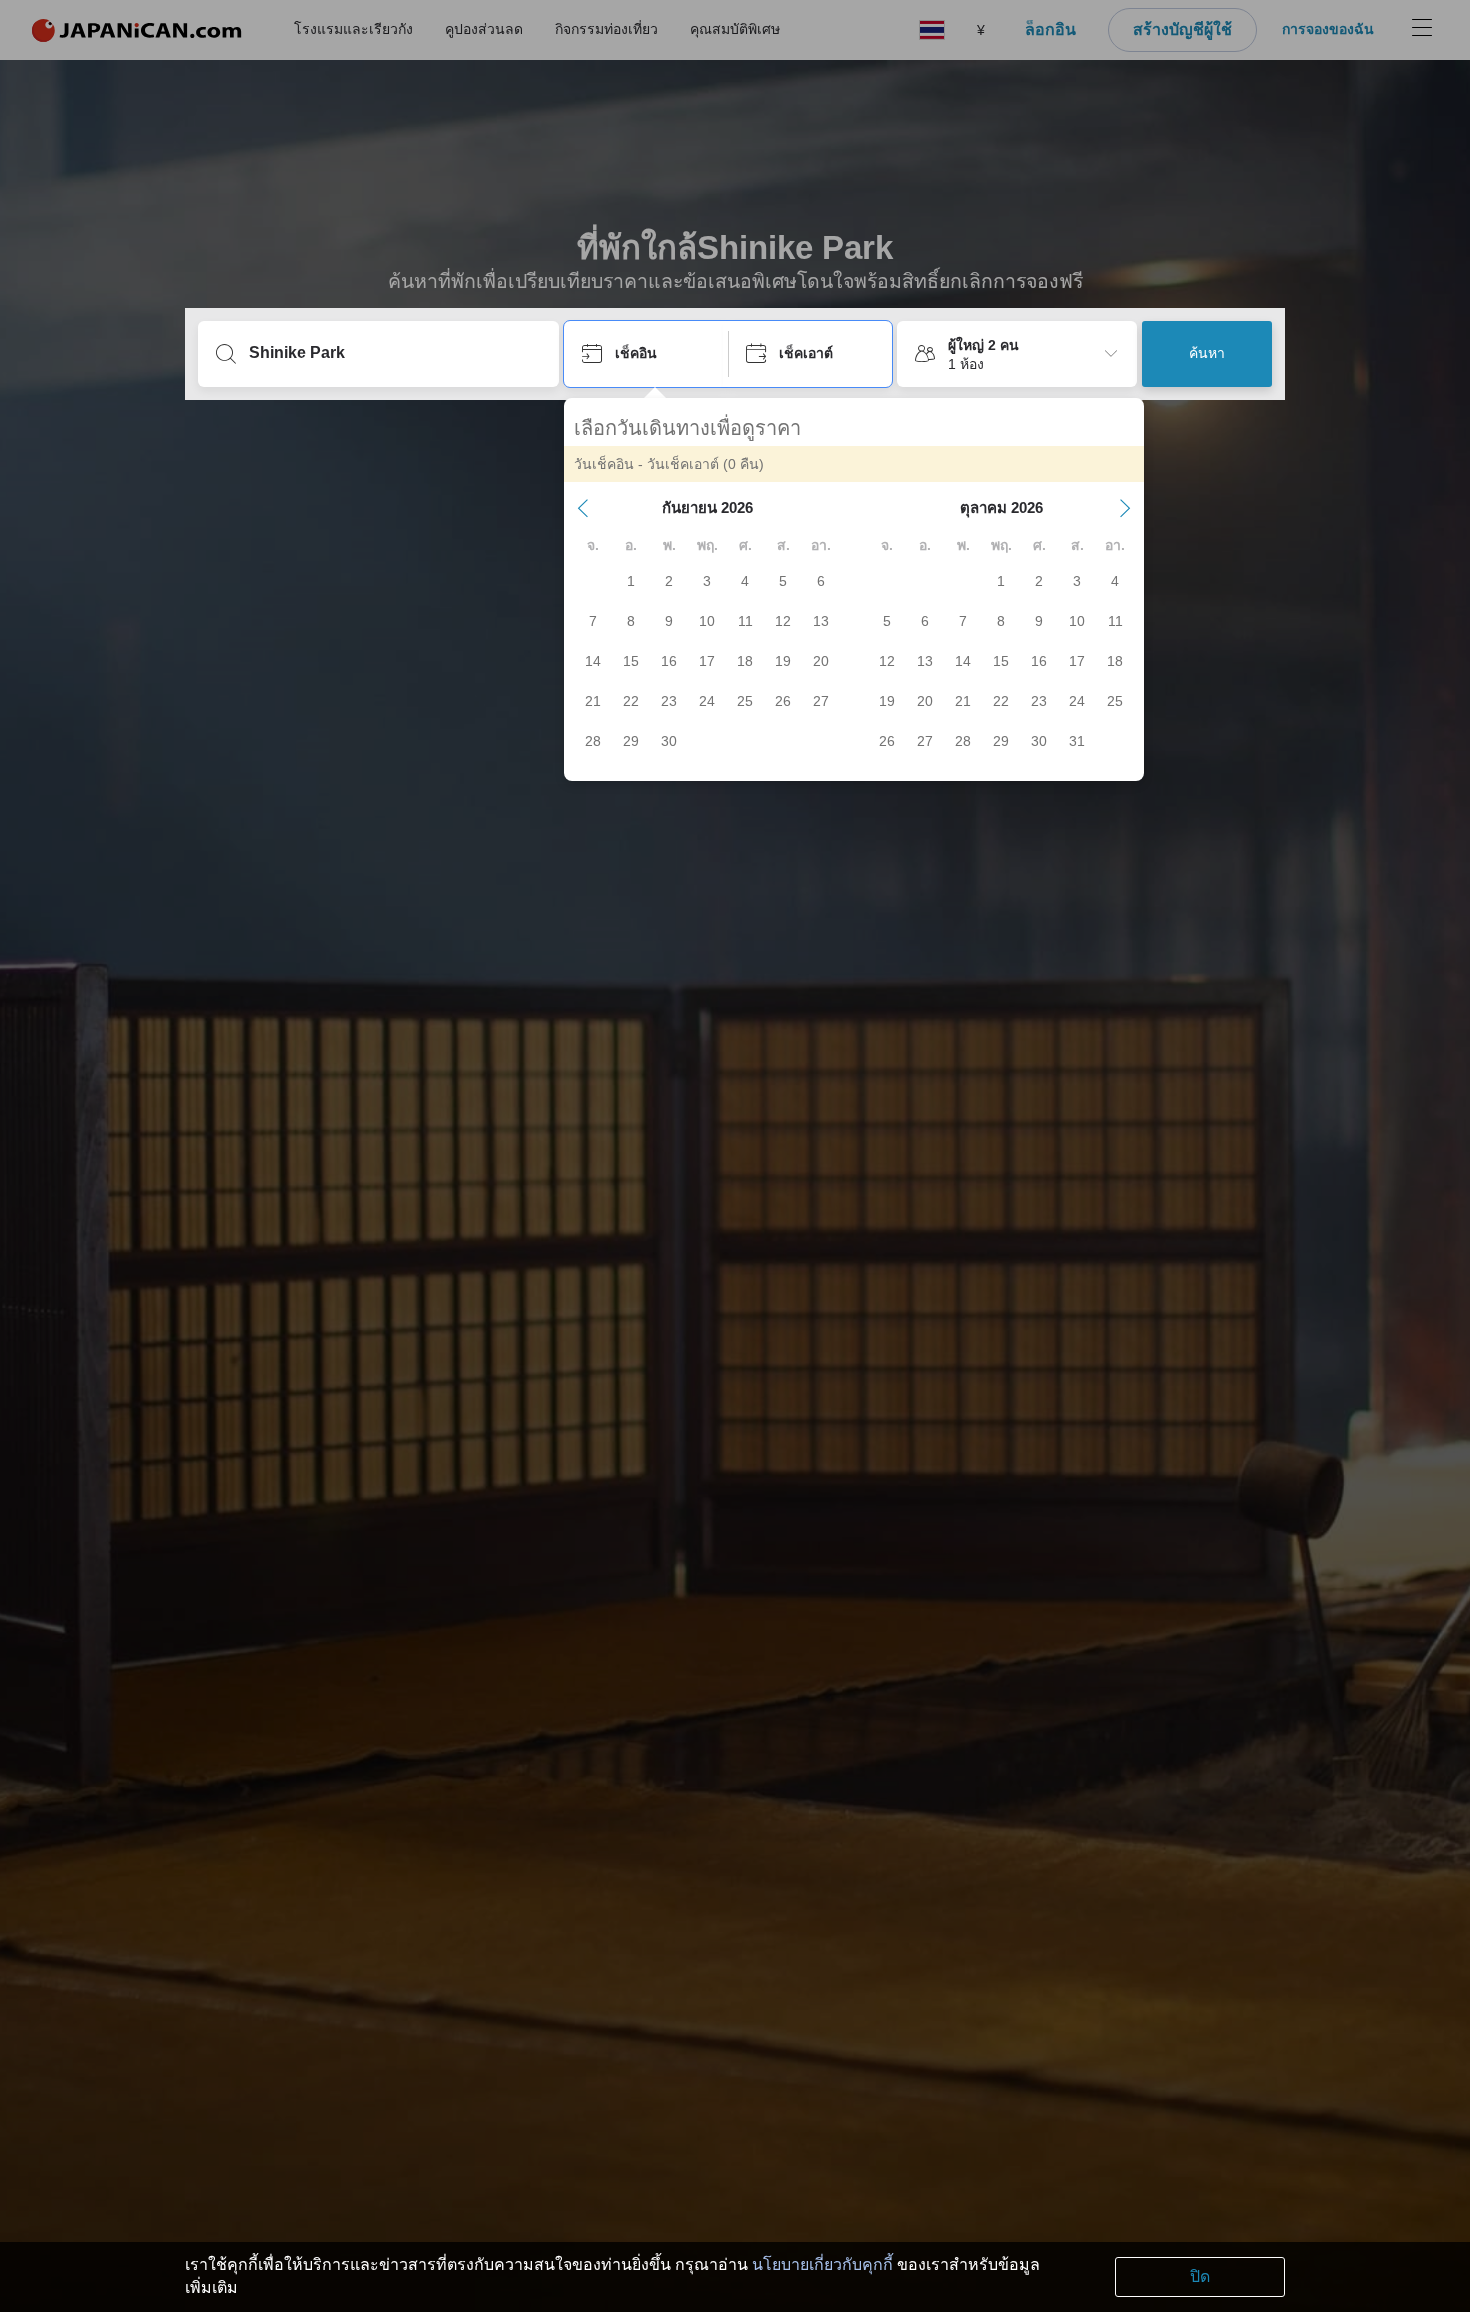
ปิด (1200, 2276)
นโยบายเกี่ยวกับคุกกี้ (822, 2264)
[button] (583, 508)
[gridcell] (631, 581)
